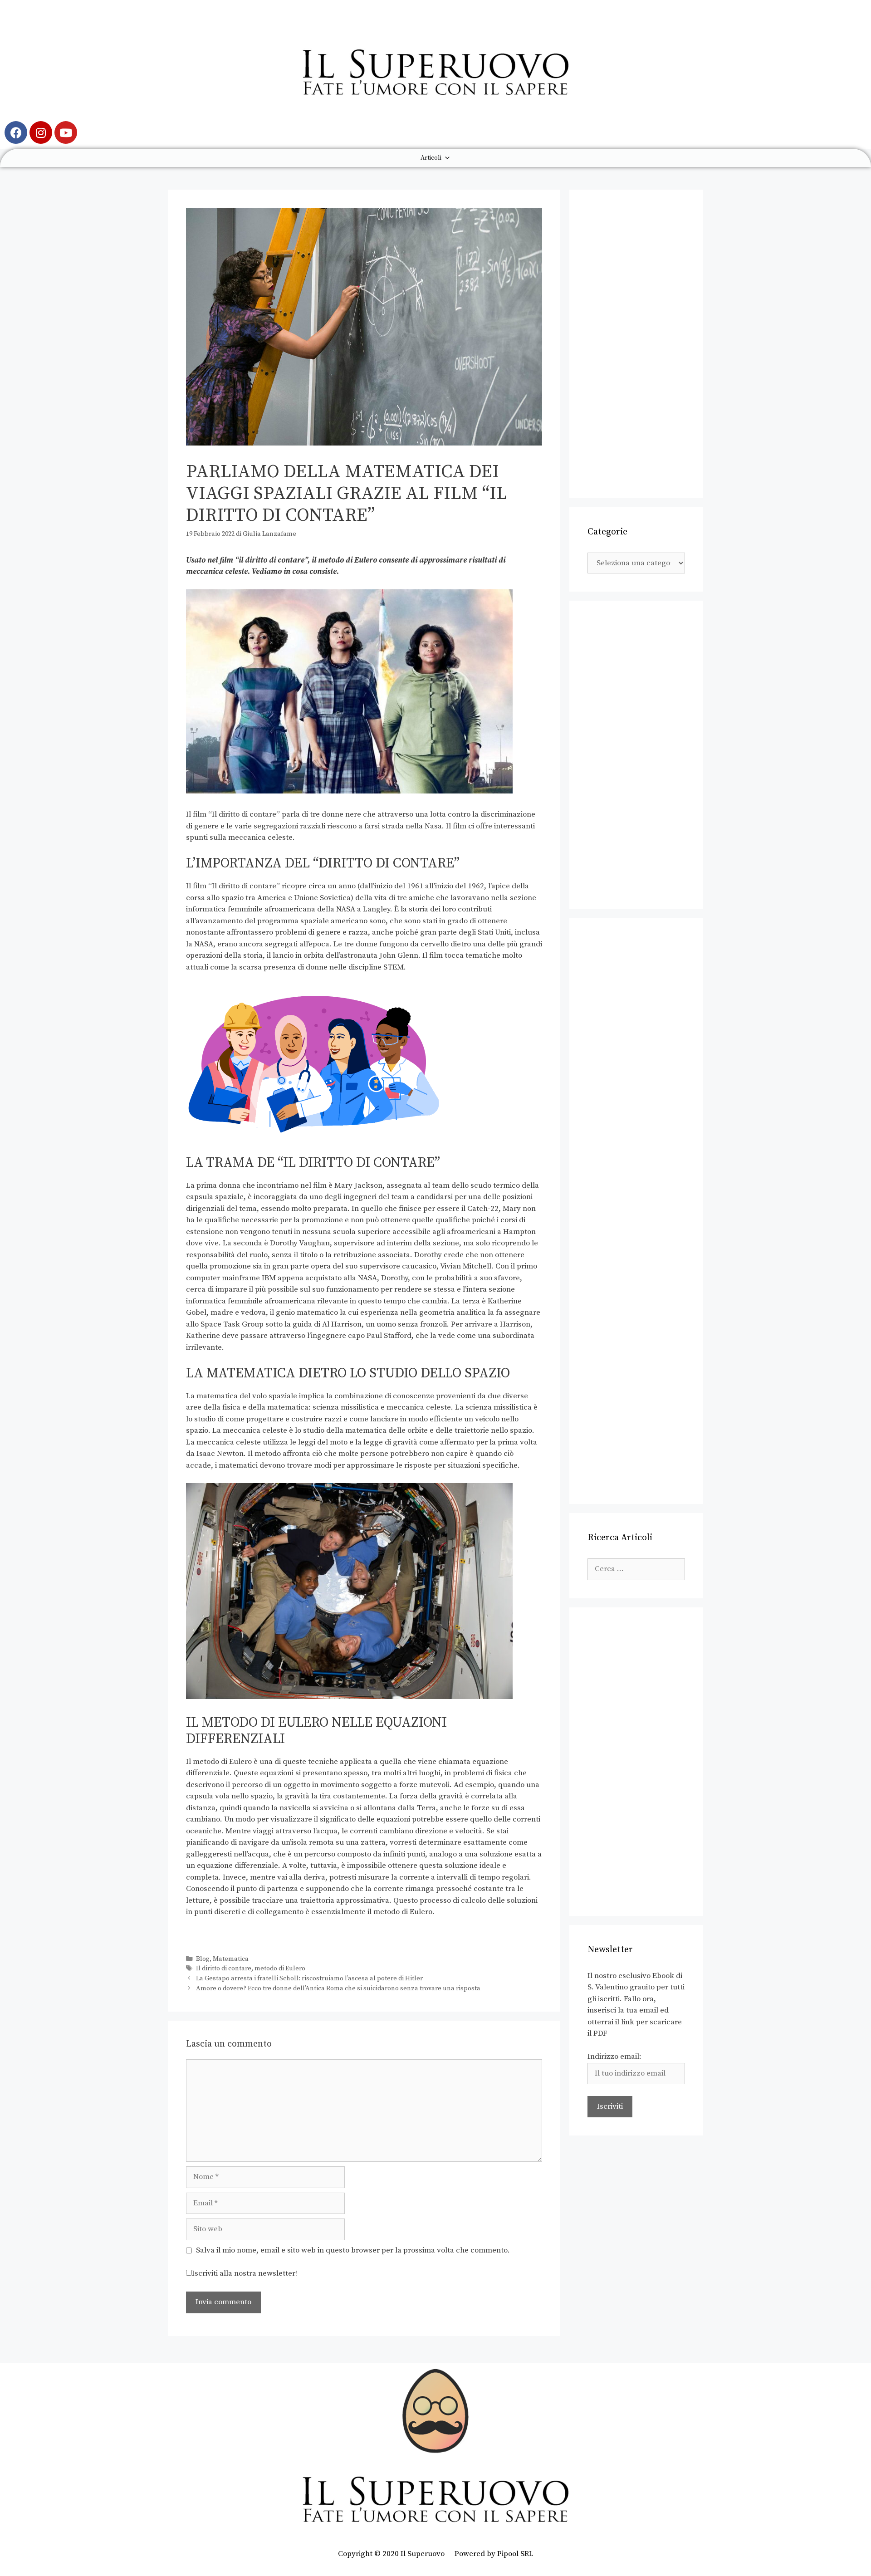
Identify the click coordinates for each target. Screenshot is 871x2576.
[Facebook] (16, 132)
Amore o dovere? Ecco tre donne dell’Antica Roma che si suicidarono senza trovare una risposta (338, 1988)
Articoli (431, 158)
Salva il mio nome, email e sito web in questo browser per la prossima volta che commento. (353, 2250)
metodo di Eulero (280, 1969)
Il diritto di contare (224, 1969)
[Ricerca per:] (636, 1569)
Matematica (231, 1959)
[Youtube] (66, 132)
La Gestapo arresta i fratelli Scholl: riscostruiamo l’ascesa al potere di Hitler (309, 1979)
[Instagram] (41, 132)
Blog (203, 1959)
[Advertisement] (636, 344)
